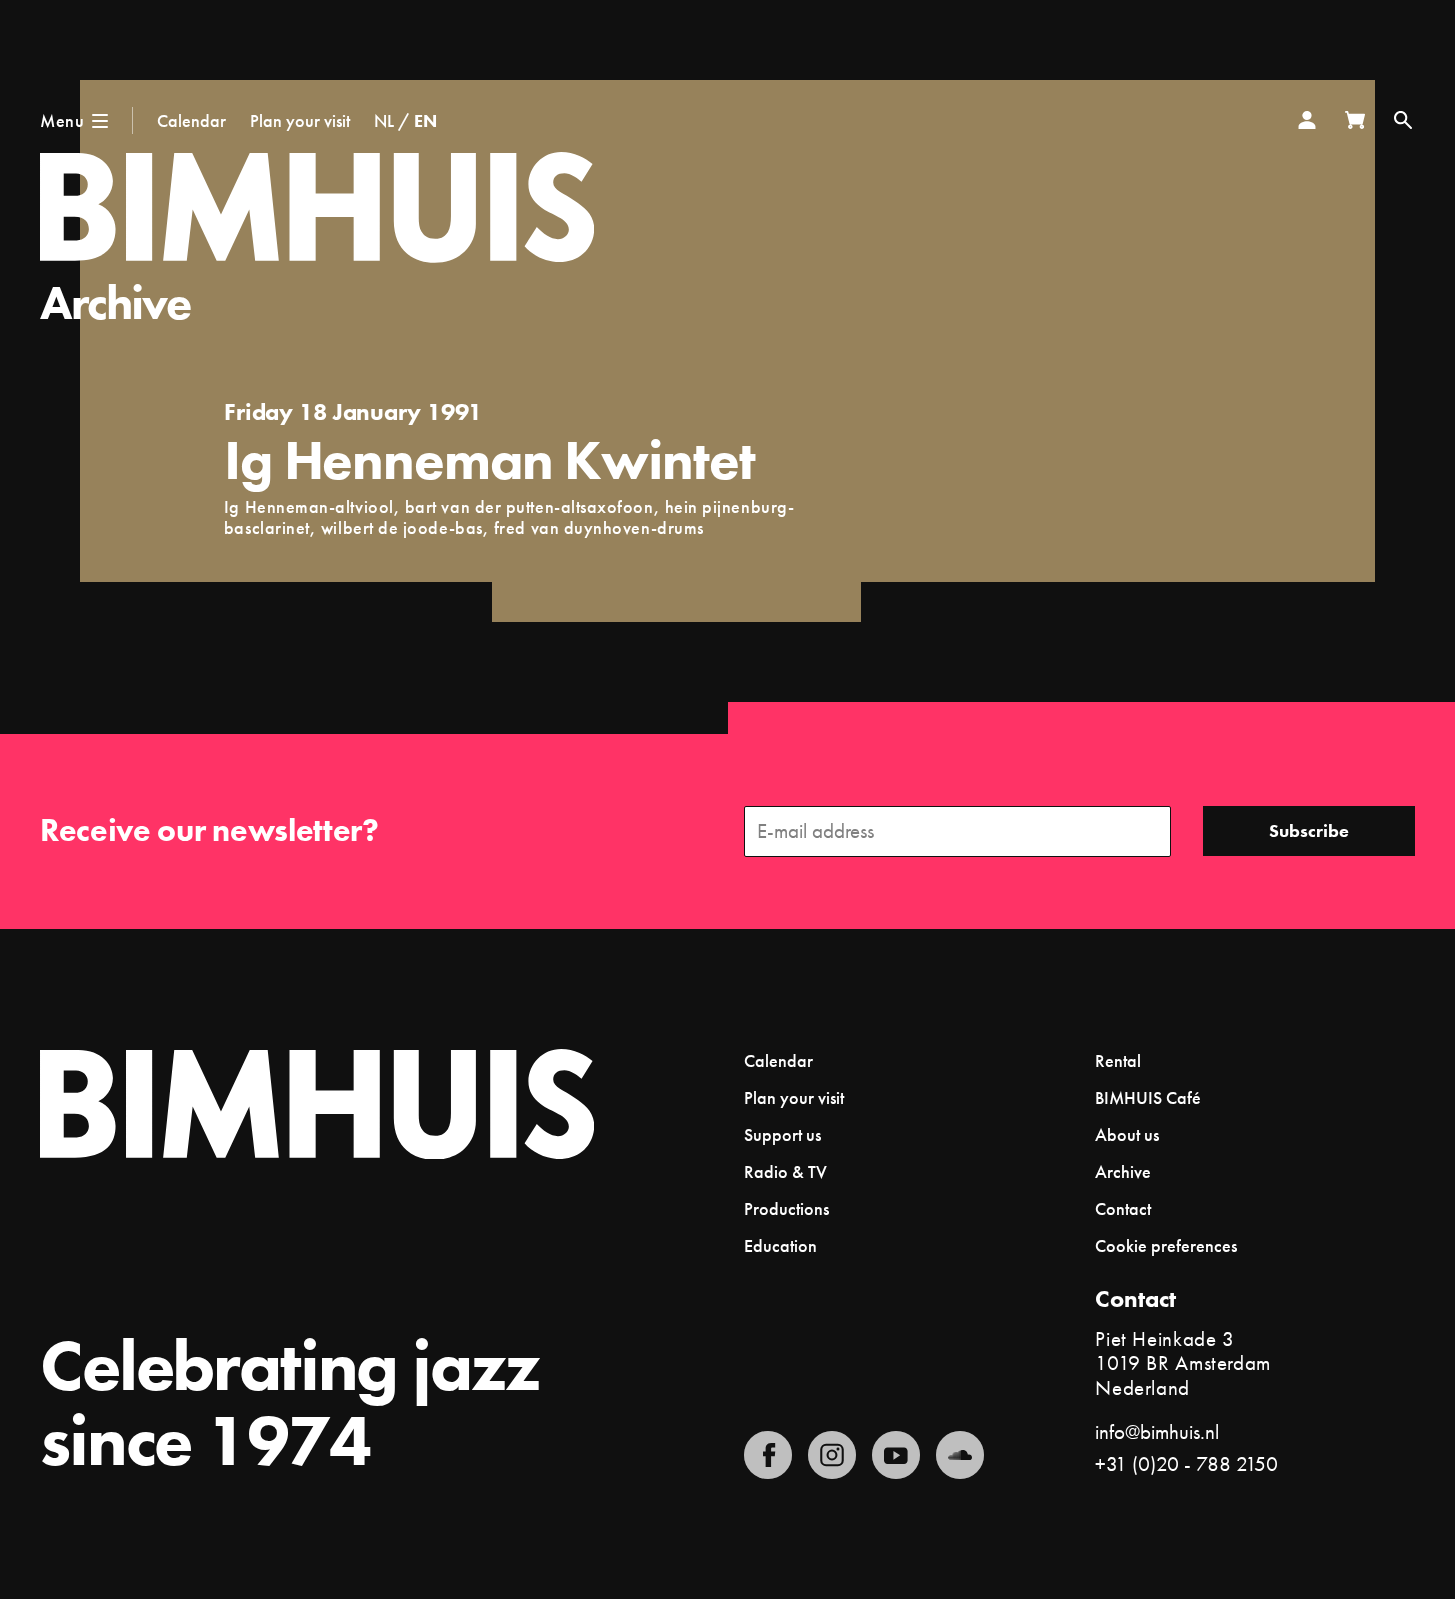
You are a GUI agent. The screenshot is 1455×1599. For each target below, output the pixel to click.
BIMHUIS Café (1148, 1097)
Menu (62, 120)
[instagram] (832, 1455)
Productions (786, 1208)
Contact (1123, 1208)
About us (1127, 1134)
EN (425, 120)
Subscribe (1309, 830)
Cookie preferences (1166, 1246)
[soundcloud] (960, 1455)
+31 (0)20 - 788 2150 (1186, 1463)
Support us (782, 1134)
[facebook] (768, 1455)
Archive (115, 302)
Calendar (191, 120)
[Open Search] (1403, 120)
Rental (1118, 1060)
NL (384, 120)
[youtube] (896, 1455)
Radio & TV (785, 1171)
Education (780, 1245)
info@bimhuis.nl (1157, 1431)
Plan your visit (300, 120)
